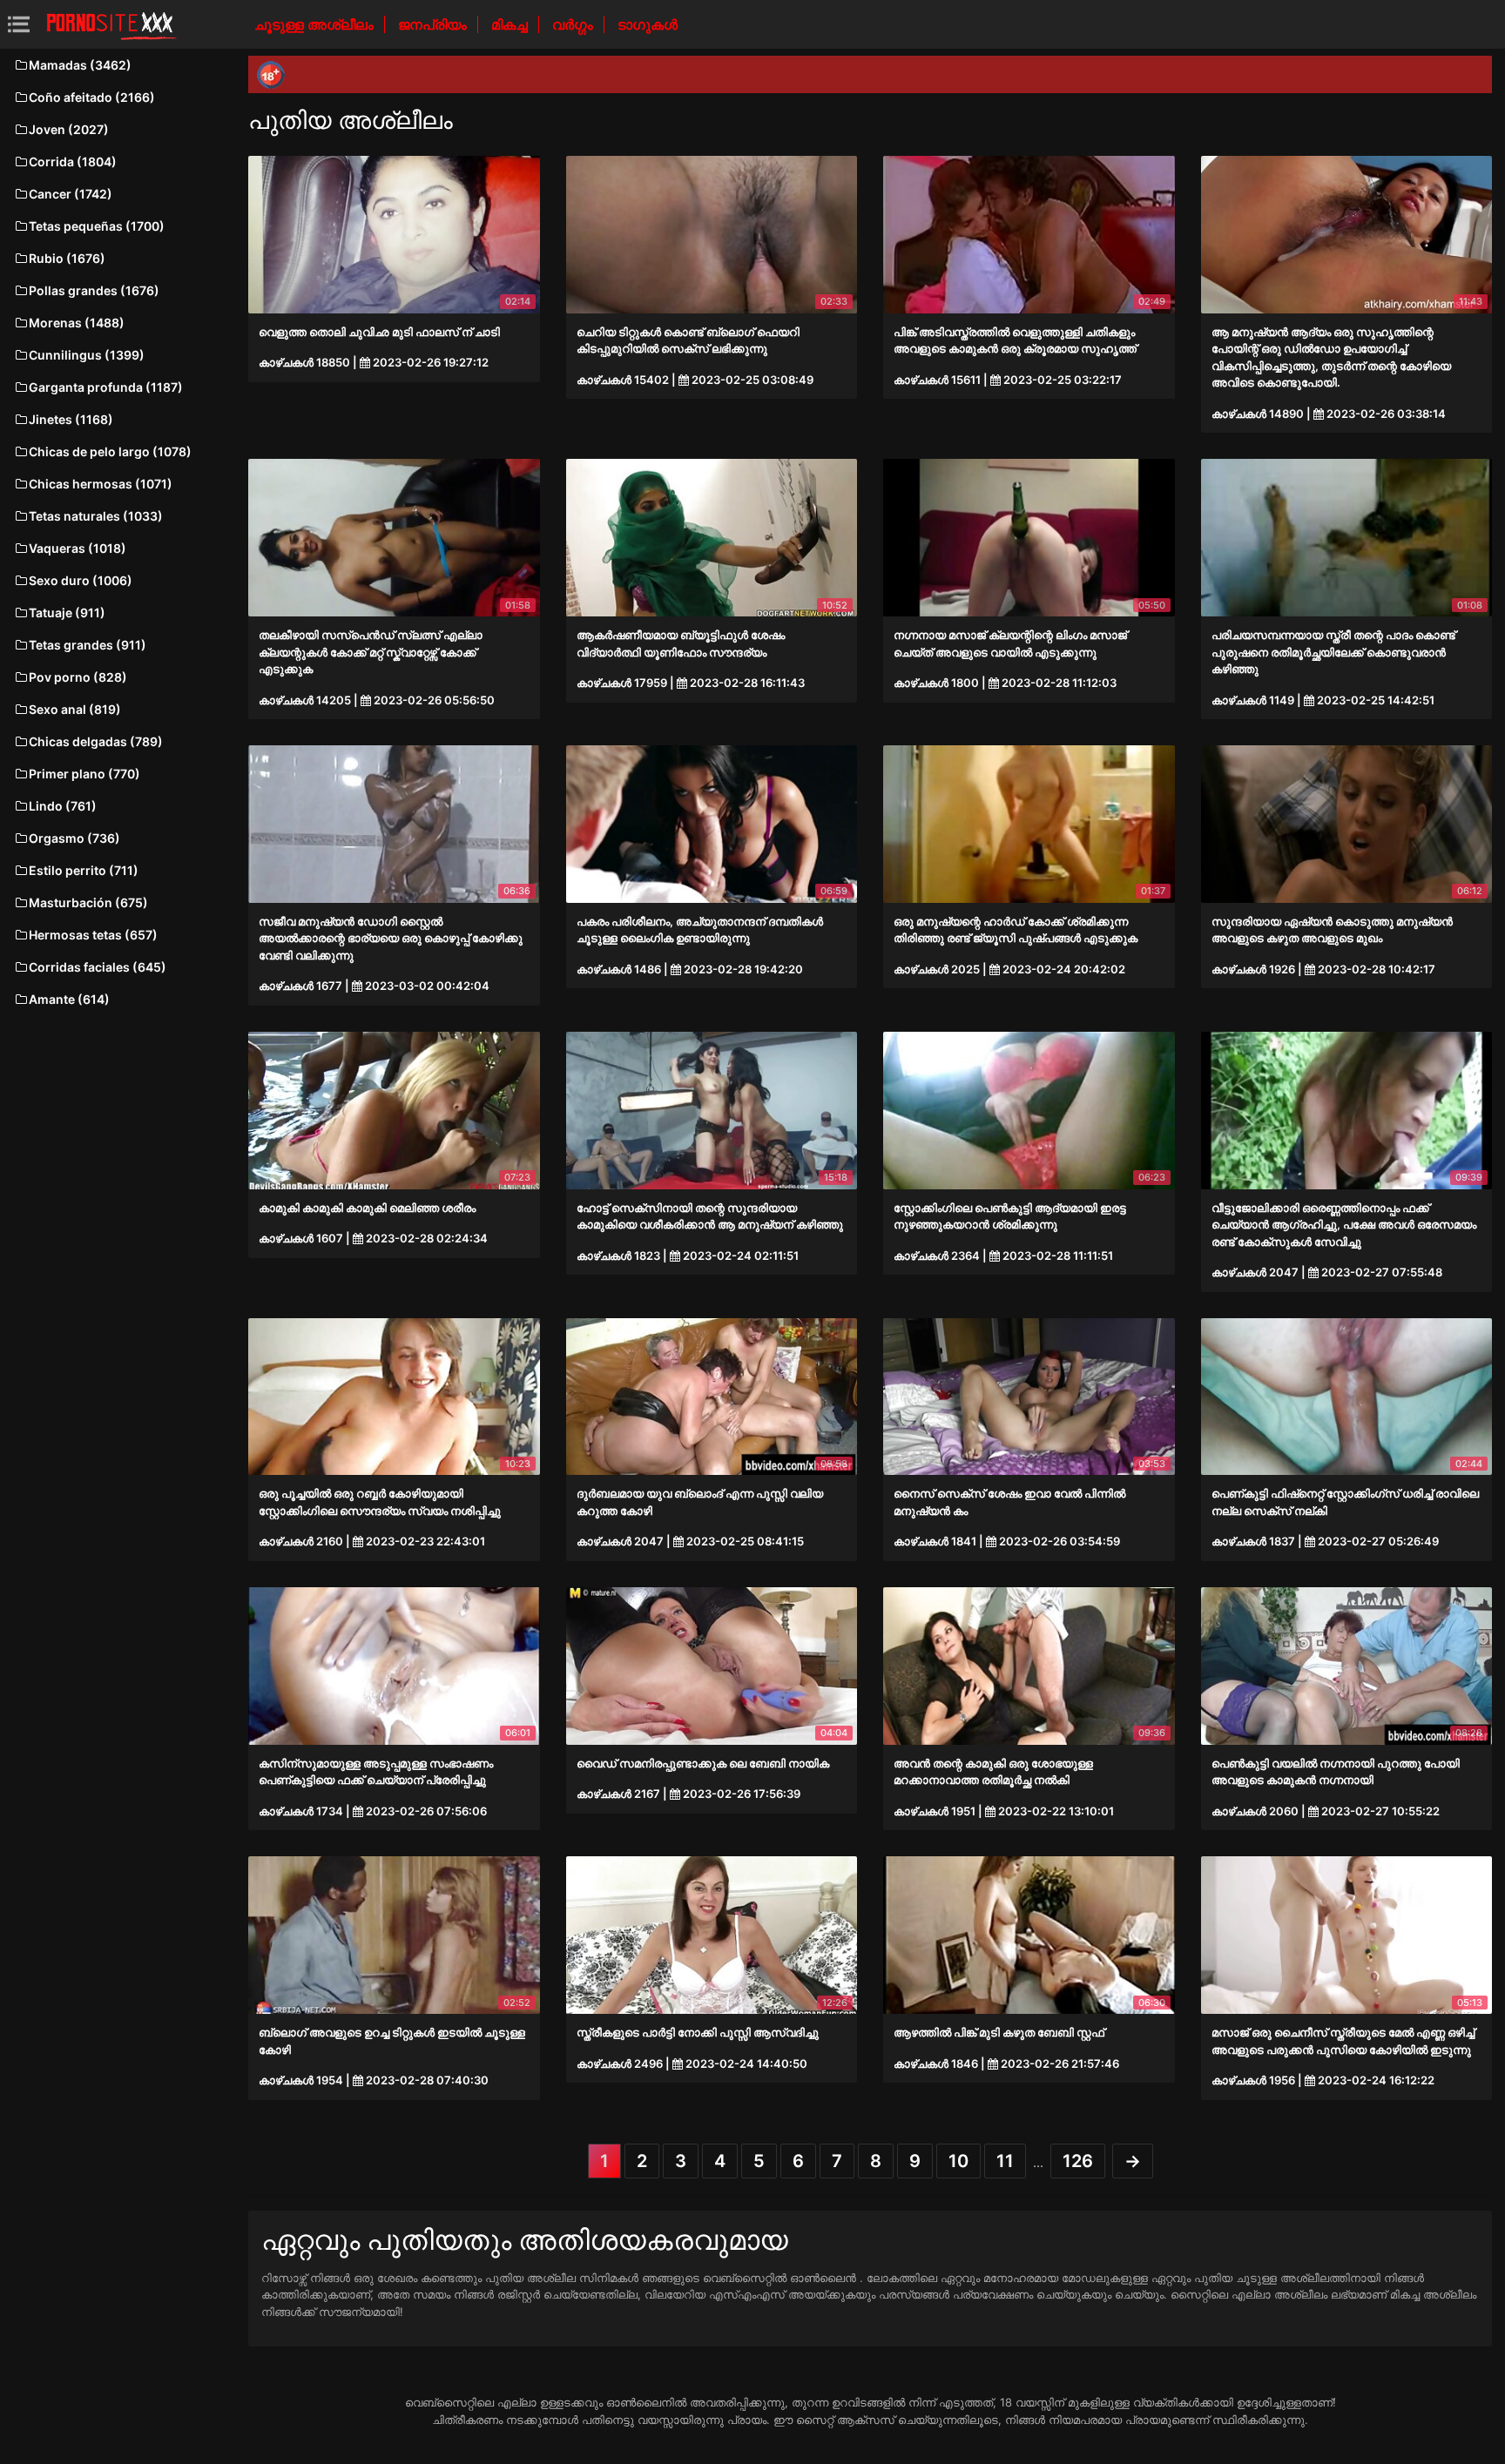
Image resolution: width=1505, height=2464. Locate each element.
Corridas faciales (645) (98, 967)
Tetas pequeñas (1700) (97, 226)
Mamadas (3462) (80, 65)
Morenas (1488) (77, 323)
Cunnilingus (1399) (87, 355)
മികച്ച (511, 24)
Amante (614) (69, 999)
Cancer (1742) (71, 194)
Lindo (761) (63, 806)
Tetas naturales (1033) (96, 516)
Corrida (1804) (73, 162)
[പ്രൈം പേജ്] (111, 24)
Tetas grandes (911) (88, 645)
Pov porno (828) (78, 677)
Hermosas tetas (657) (93, 935)
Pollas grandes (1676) (94, 290)
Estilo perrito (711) (84, 870)
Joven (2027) (69, 129)
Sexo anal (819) (75, 709)
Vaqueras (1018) (78, 548)
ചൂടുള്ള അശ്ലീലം (316, 24)
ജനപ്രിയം (434, 24)
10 (958, 2161)
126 (1078, 2161)
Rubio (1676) (67, 258)
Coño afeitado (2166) (92, 97)
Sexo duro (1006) (81, 580)
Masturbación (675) (88, 902)
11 (1005, 2161)
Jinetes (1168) (71, 419)
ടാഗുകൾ (648, 24)
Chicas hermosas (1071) (101, 484)
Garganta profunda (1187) (106, 387)
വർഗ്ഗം (574, 24)
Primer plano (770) (84, 774)
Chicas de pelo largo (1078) (110, 451)
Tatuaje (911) (67, 613)
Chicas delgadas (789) (96, 741)
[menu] (19, 24)
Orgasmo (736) (74, 838)
